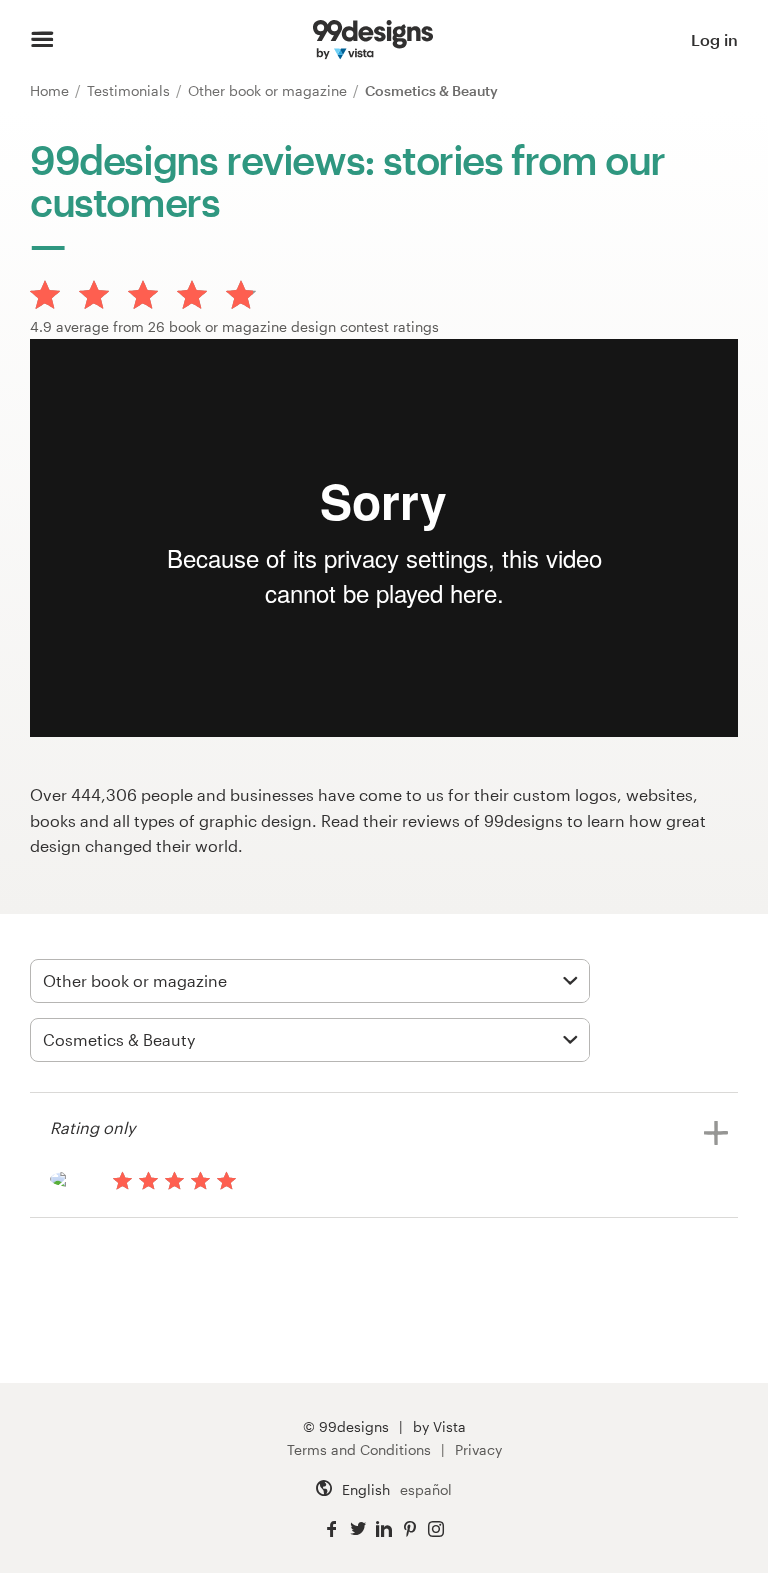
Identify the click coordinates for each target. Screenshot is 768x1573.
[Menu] (42, 40)
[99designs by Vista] (373, 40)
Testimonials (130, 90)
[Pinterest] (410, 1529)
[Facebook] (332, 1529)
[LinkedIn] (384, 1529)
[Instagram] (436, 1529)
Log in (714, 39)
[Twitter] (358, 1529)
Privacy (478, 1449)
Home (51, 90)
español (426, 1489)
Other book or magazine (269, 90)
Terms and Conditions (359, 1449)
